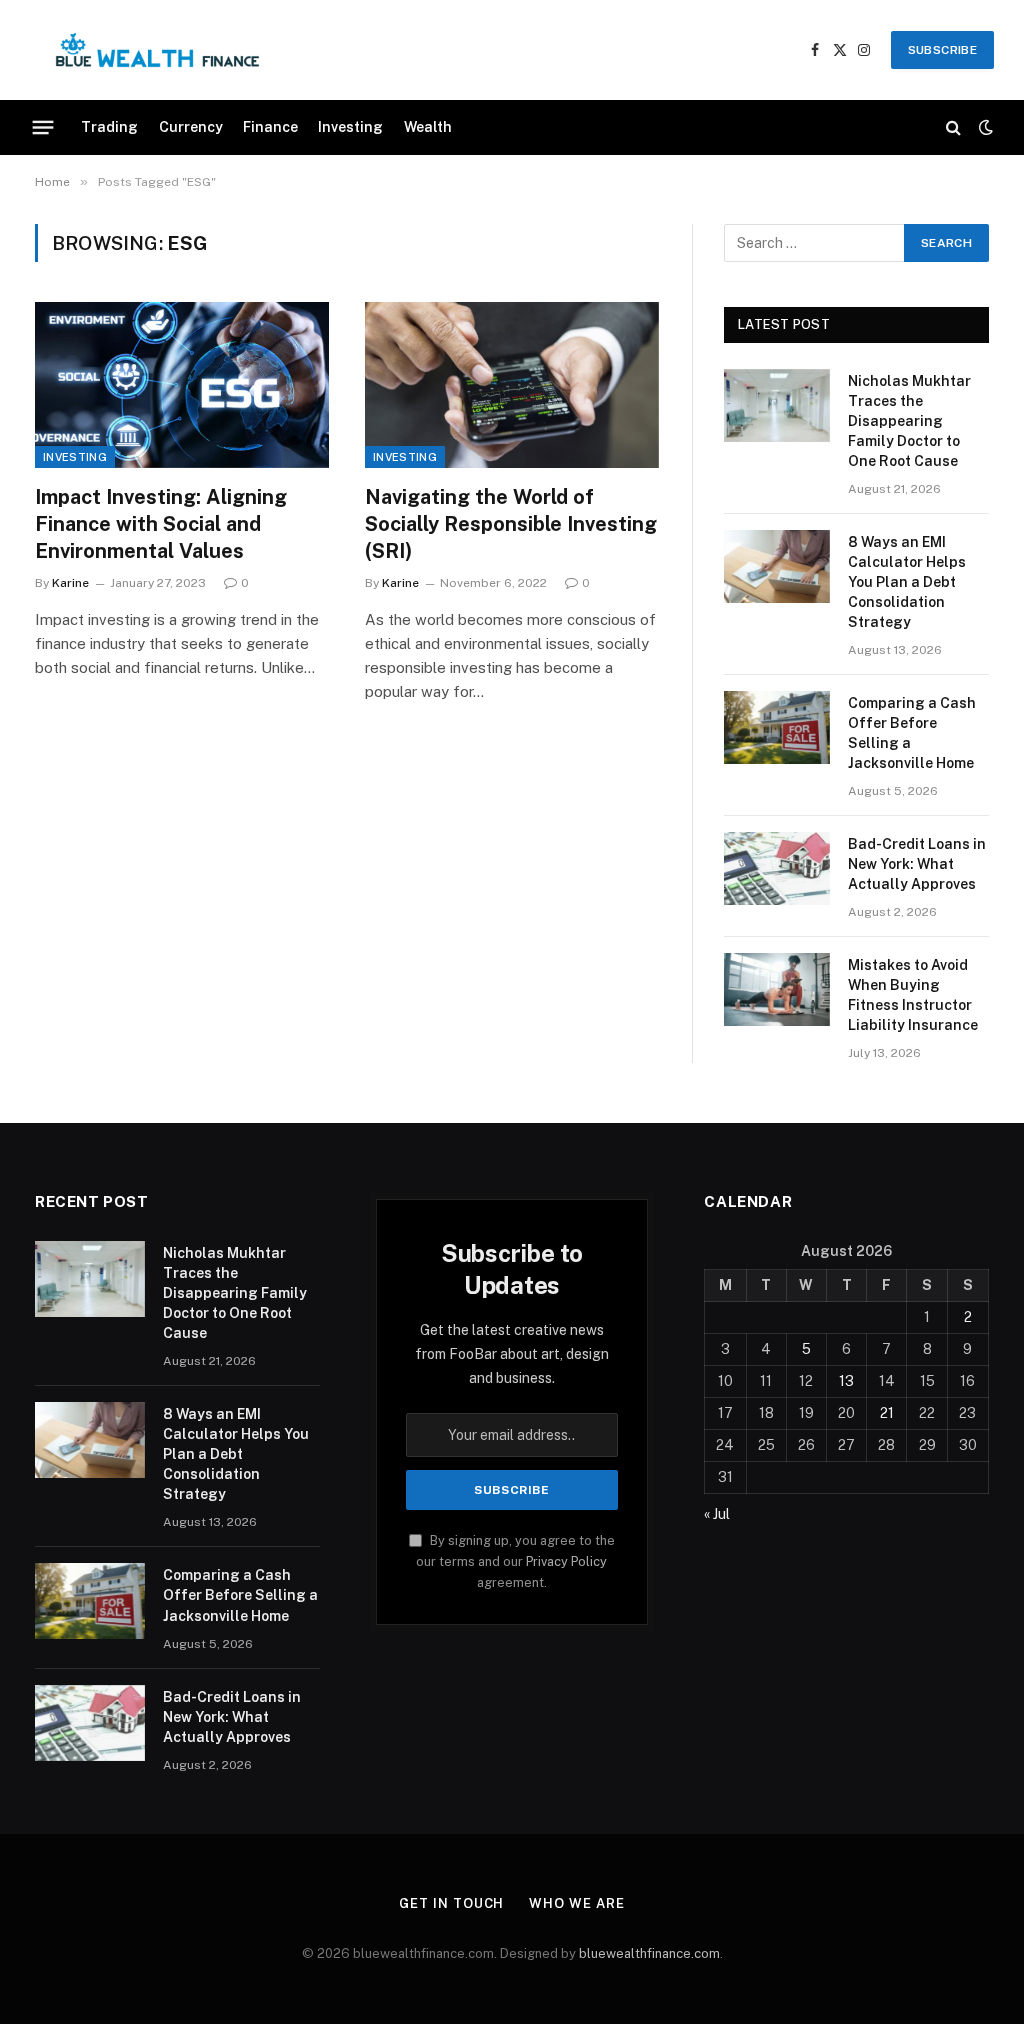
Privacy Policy (566, 1561)
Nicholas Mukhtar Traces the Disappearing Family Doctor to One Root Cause (909, 421)
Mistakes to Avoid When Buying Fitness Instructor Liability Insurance (913, 995)
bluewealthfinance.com (649, 1953)
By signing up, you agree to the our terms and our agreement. (515, 1562)
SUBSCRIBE (942, 50)
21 (887, 1413)
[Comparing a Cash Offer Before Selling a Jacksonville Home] (777, 727)
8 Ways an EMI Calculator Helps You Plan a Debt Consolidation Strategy (907, 582)
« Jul (717, 1514)
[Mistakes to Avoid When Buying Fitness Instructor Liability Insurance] (777, 989)
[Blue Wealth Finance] (157, 50)
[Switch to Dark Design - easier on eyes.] (984, 127)
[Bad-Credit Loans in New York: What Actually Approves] (777, 868)
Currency (191, 127)
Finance (270, 127)
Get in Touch (451, 1903)
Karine (70, 583)
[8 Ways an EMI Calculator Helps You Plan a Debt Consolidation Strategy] (777, 566)
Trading (109, 127)
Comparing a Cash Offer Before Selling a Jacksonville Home (912, 733)
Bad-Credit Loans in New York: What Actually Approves (917, 864)
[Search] (953, 127)
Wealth (428, 127)
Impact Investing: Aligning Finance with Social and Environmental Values (161, 524)
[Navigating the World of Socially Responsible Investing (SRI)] (512, 384)
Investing (350, 127)
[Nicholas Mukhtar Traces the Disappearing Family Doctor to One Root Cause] (777, 405)
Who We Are (576, 1903)
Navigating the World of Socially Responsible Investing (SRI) (511, 524)
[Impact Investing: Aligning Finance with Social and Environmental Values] (182, 384)
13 (846, 1381)
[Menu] (43, 127)
